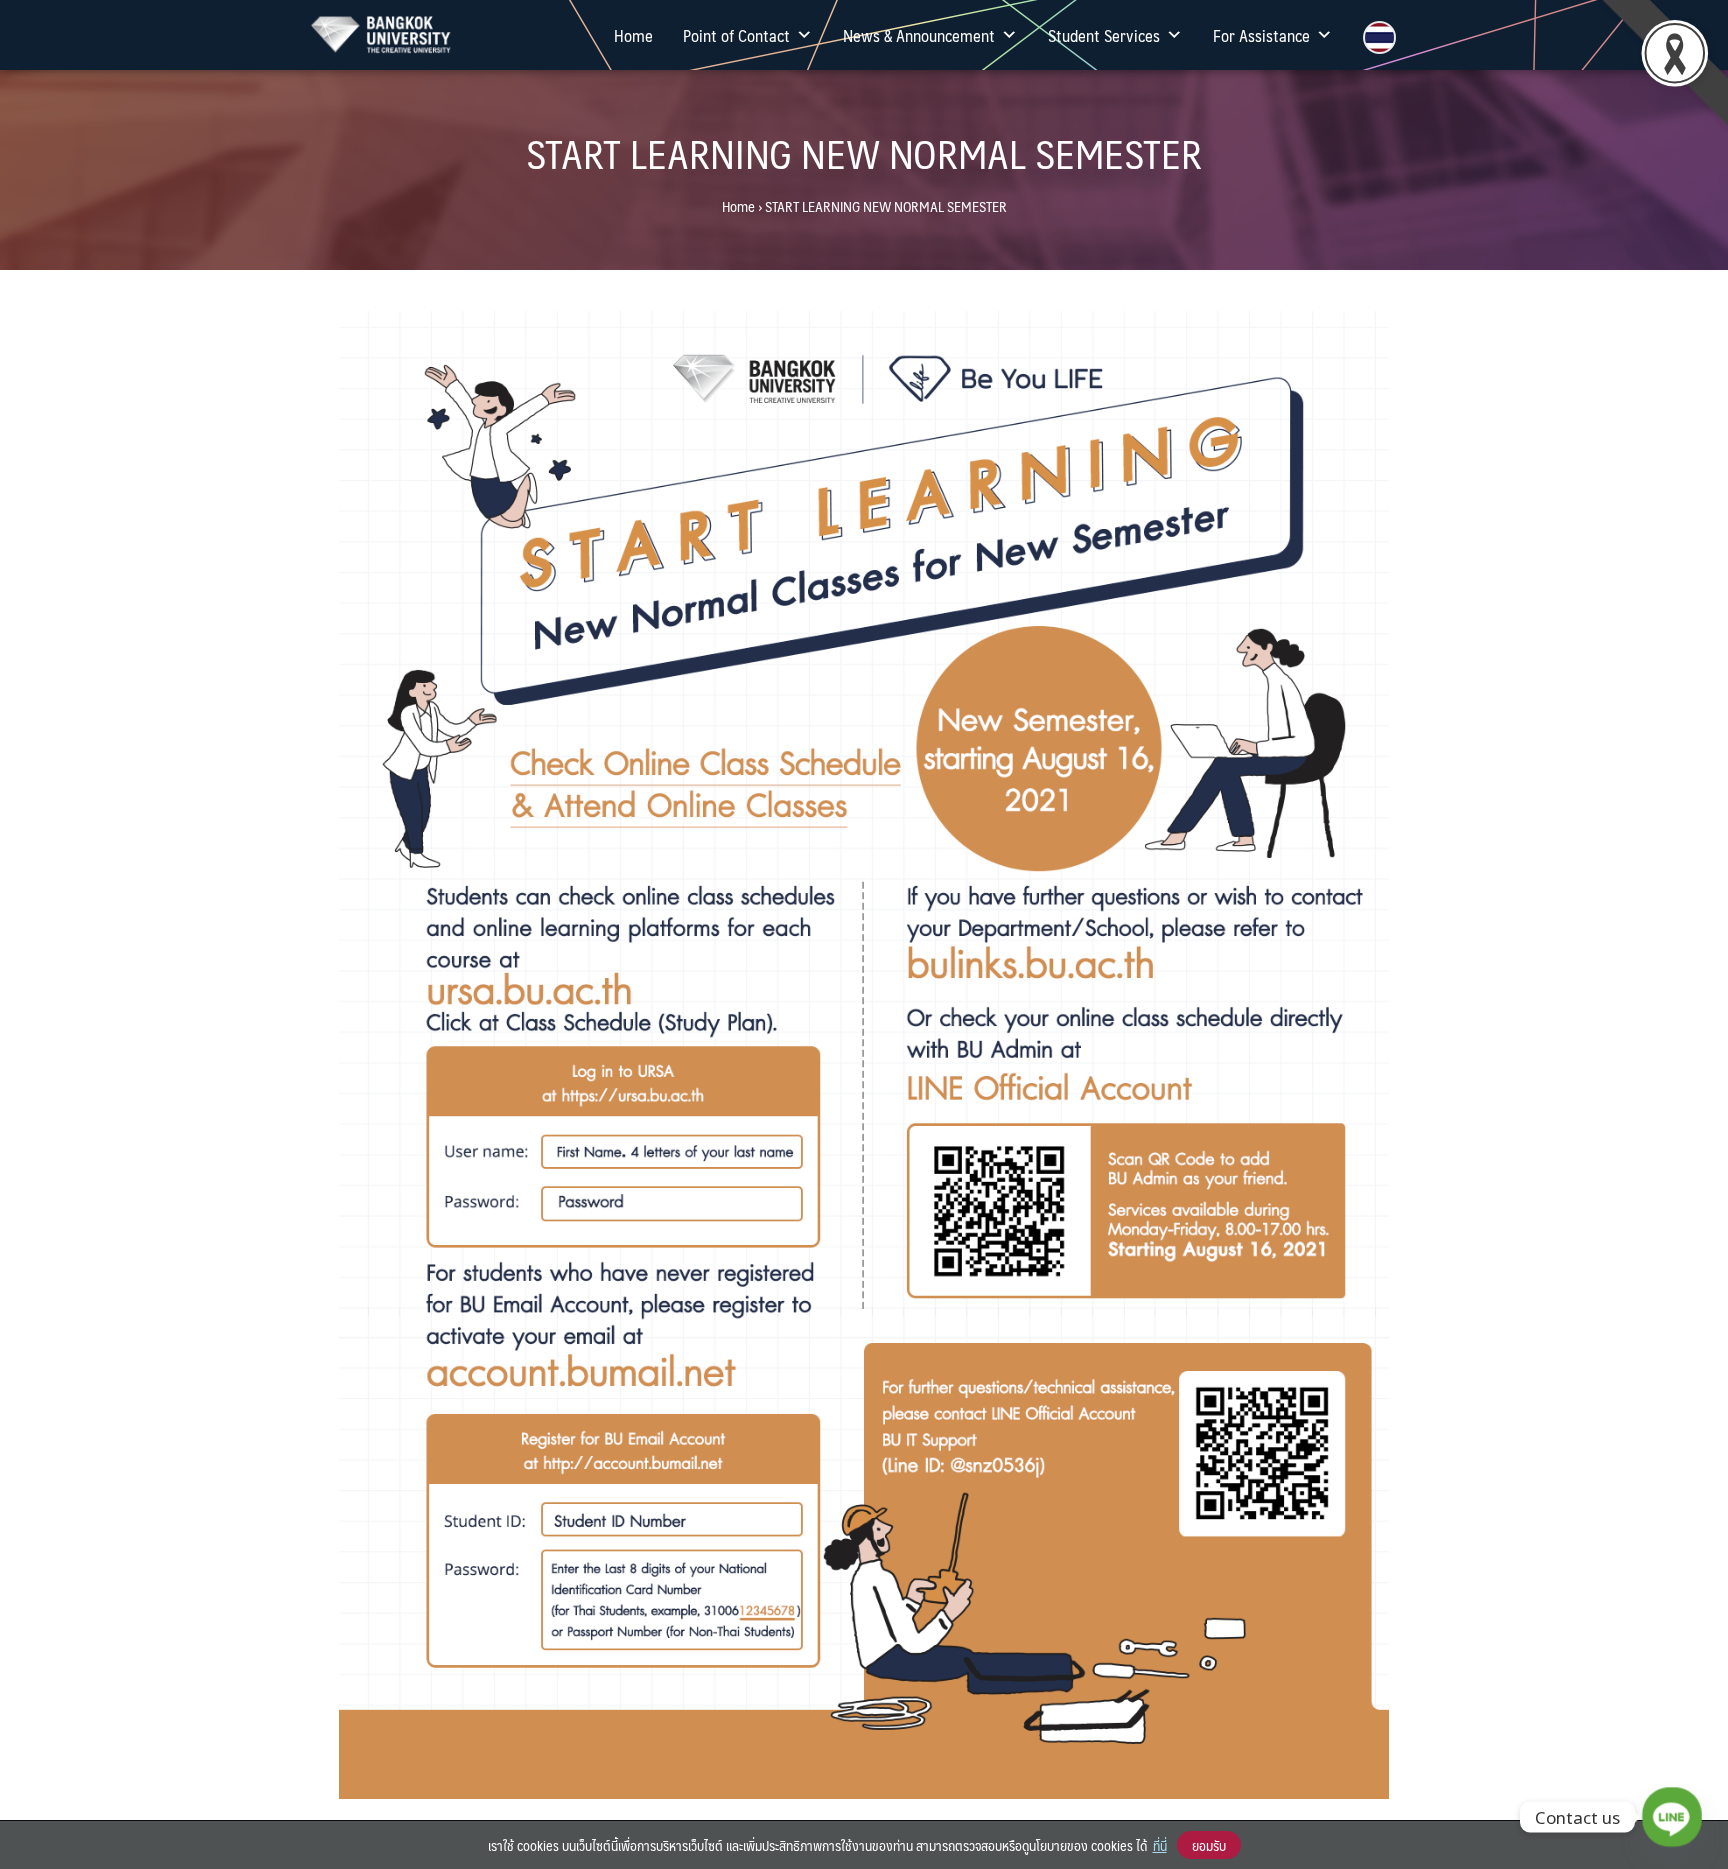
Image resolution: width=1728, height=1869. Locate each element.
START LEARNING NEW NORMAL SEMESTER (864, 152)
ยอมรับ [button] (1209, 1845)
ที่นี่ (1160, 1845)
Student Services (1104, 35)
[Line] (1672, 1817)
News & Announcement (919, 35)
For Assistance (1261, 35)
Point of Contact (736, 35)
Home (633, 35)
